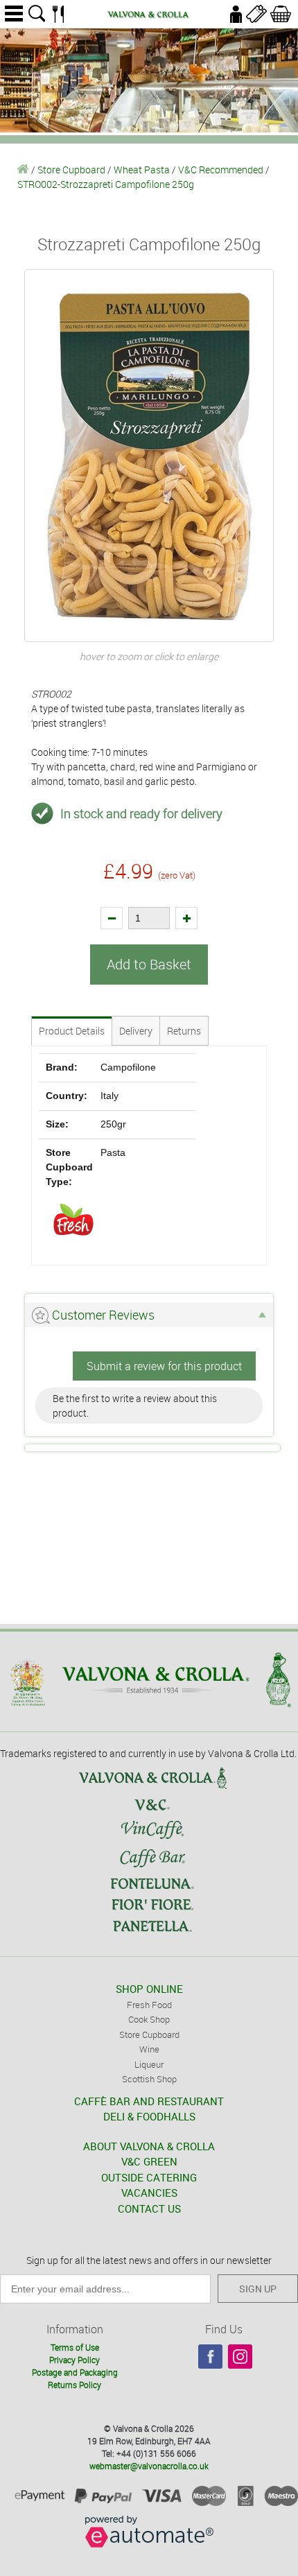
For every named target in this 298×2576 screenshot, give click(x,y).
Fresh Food (149, 2005)
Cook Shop (149, 2019)
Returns (184, 1031)
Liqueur (149, 2064)
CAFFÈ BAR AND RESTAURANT (149, 2101)
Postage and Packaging (75, 2372)
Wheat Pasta (142, 170)
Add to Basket (149, 964)
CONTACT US (149, 2208)
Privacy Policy (74, 2360)
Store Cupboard (71, 170)
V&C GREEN (149, 2161)
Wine (149, 2049)
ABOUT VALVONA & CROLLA (149, 2146)
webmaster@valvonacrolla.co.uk (149, 2466)
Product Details (72, 1031)
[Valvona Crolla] (23, 170)
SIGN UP (258, 2289)
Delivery (136, 1031)
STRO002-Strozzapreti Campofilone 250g (106, 184)
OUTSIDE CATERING (149, 2177)
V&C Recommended (221, 170)
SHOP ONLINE (149, 1989)
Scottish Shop (149, 2079)
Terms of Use (75, 2347)
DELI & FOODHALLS (149, 2116)
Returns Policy (74, 2385)
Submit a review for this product (164, 1366)
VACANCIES (149, 2193)
